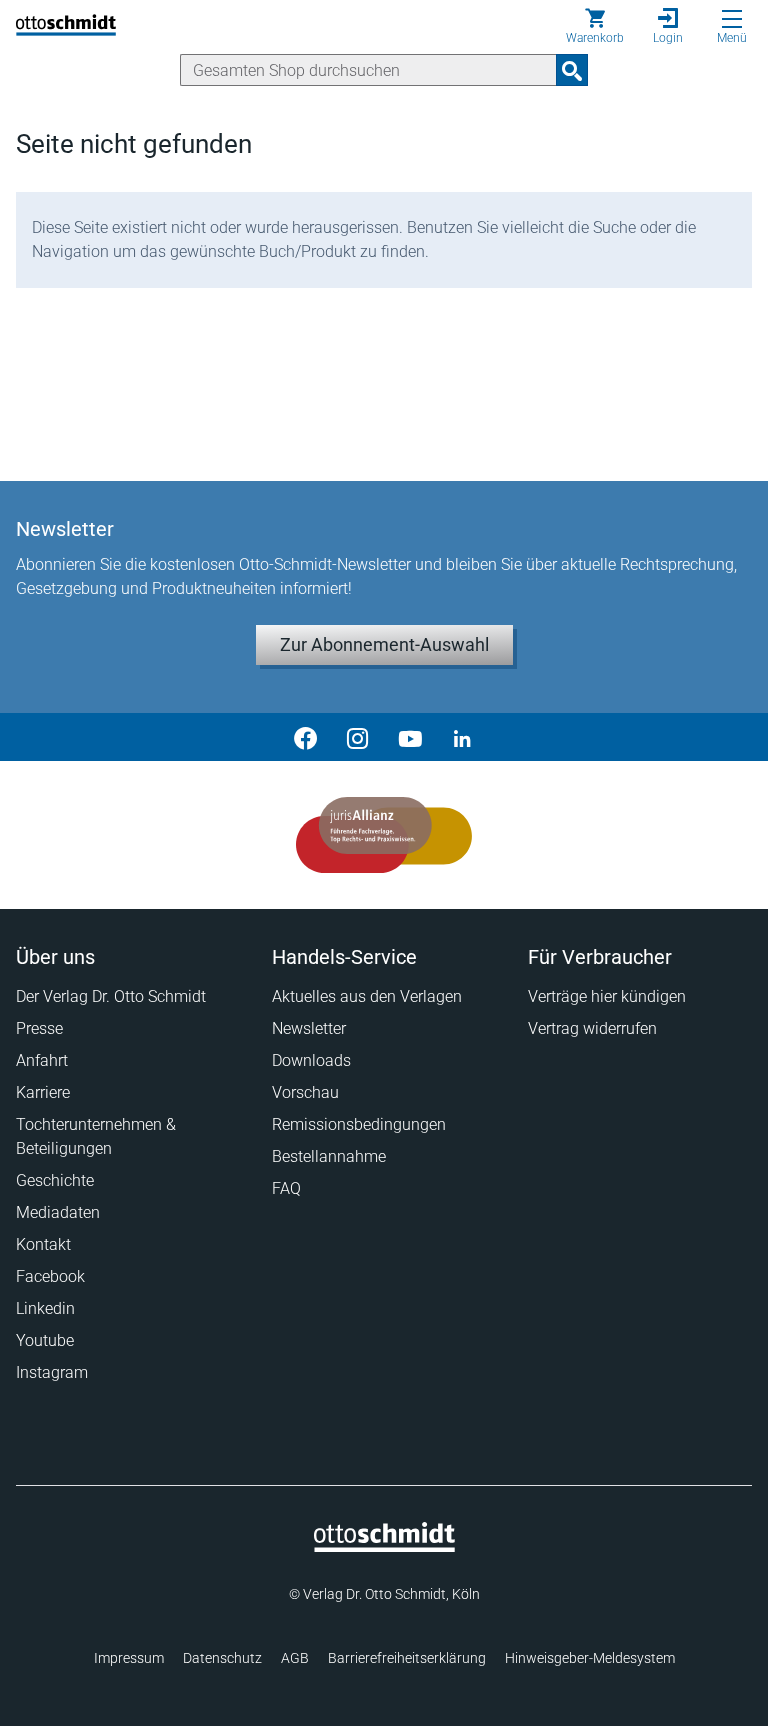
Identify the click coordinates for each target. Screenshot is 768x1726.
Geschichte (55, 1180)
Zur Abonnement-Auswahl (384, 644)
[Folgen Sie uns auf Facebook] (306, 737)
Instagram (52, 1372)
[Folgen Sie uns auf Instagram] (358, 737)
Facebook (50, 1276)
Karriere (43, 1092)
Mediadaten (58, 1212)
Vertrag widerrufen (592, 1028)
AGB (295, 1658)
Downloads (311, 1060)
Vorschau (305, 1092)
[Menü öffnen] (732, 19)
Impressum (129, 1658)
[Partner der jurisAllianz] (384, 835)
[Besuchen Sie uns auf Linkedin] (462, 737)
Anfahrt (42, 1060)
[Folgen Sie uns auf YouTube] (410, 737)
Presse (39, 1028)
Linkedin (45, 1308)
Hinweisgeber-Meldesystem (590, 1658)
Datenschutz (222, 1658)
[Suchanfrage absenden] (572, 70)
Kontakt (43, 1244)
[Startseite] (384, 1547)
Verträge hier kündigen (607, 996)
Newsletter (309, 1028)
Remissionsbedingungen (359, 1124)
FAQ (286, 1188)
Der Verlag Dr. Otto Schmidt (111, 996)
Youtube (45, 1340)
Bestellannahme (329, 1156)
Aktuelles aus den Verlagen (367, 996)
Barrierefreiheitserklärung (407, 1658)
